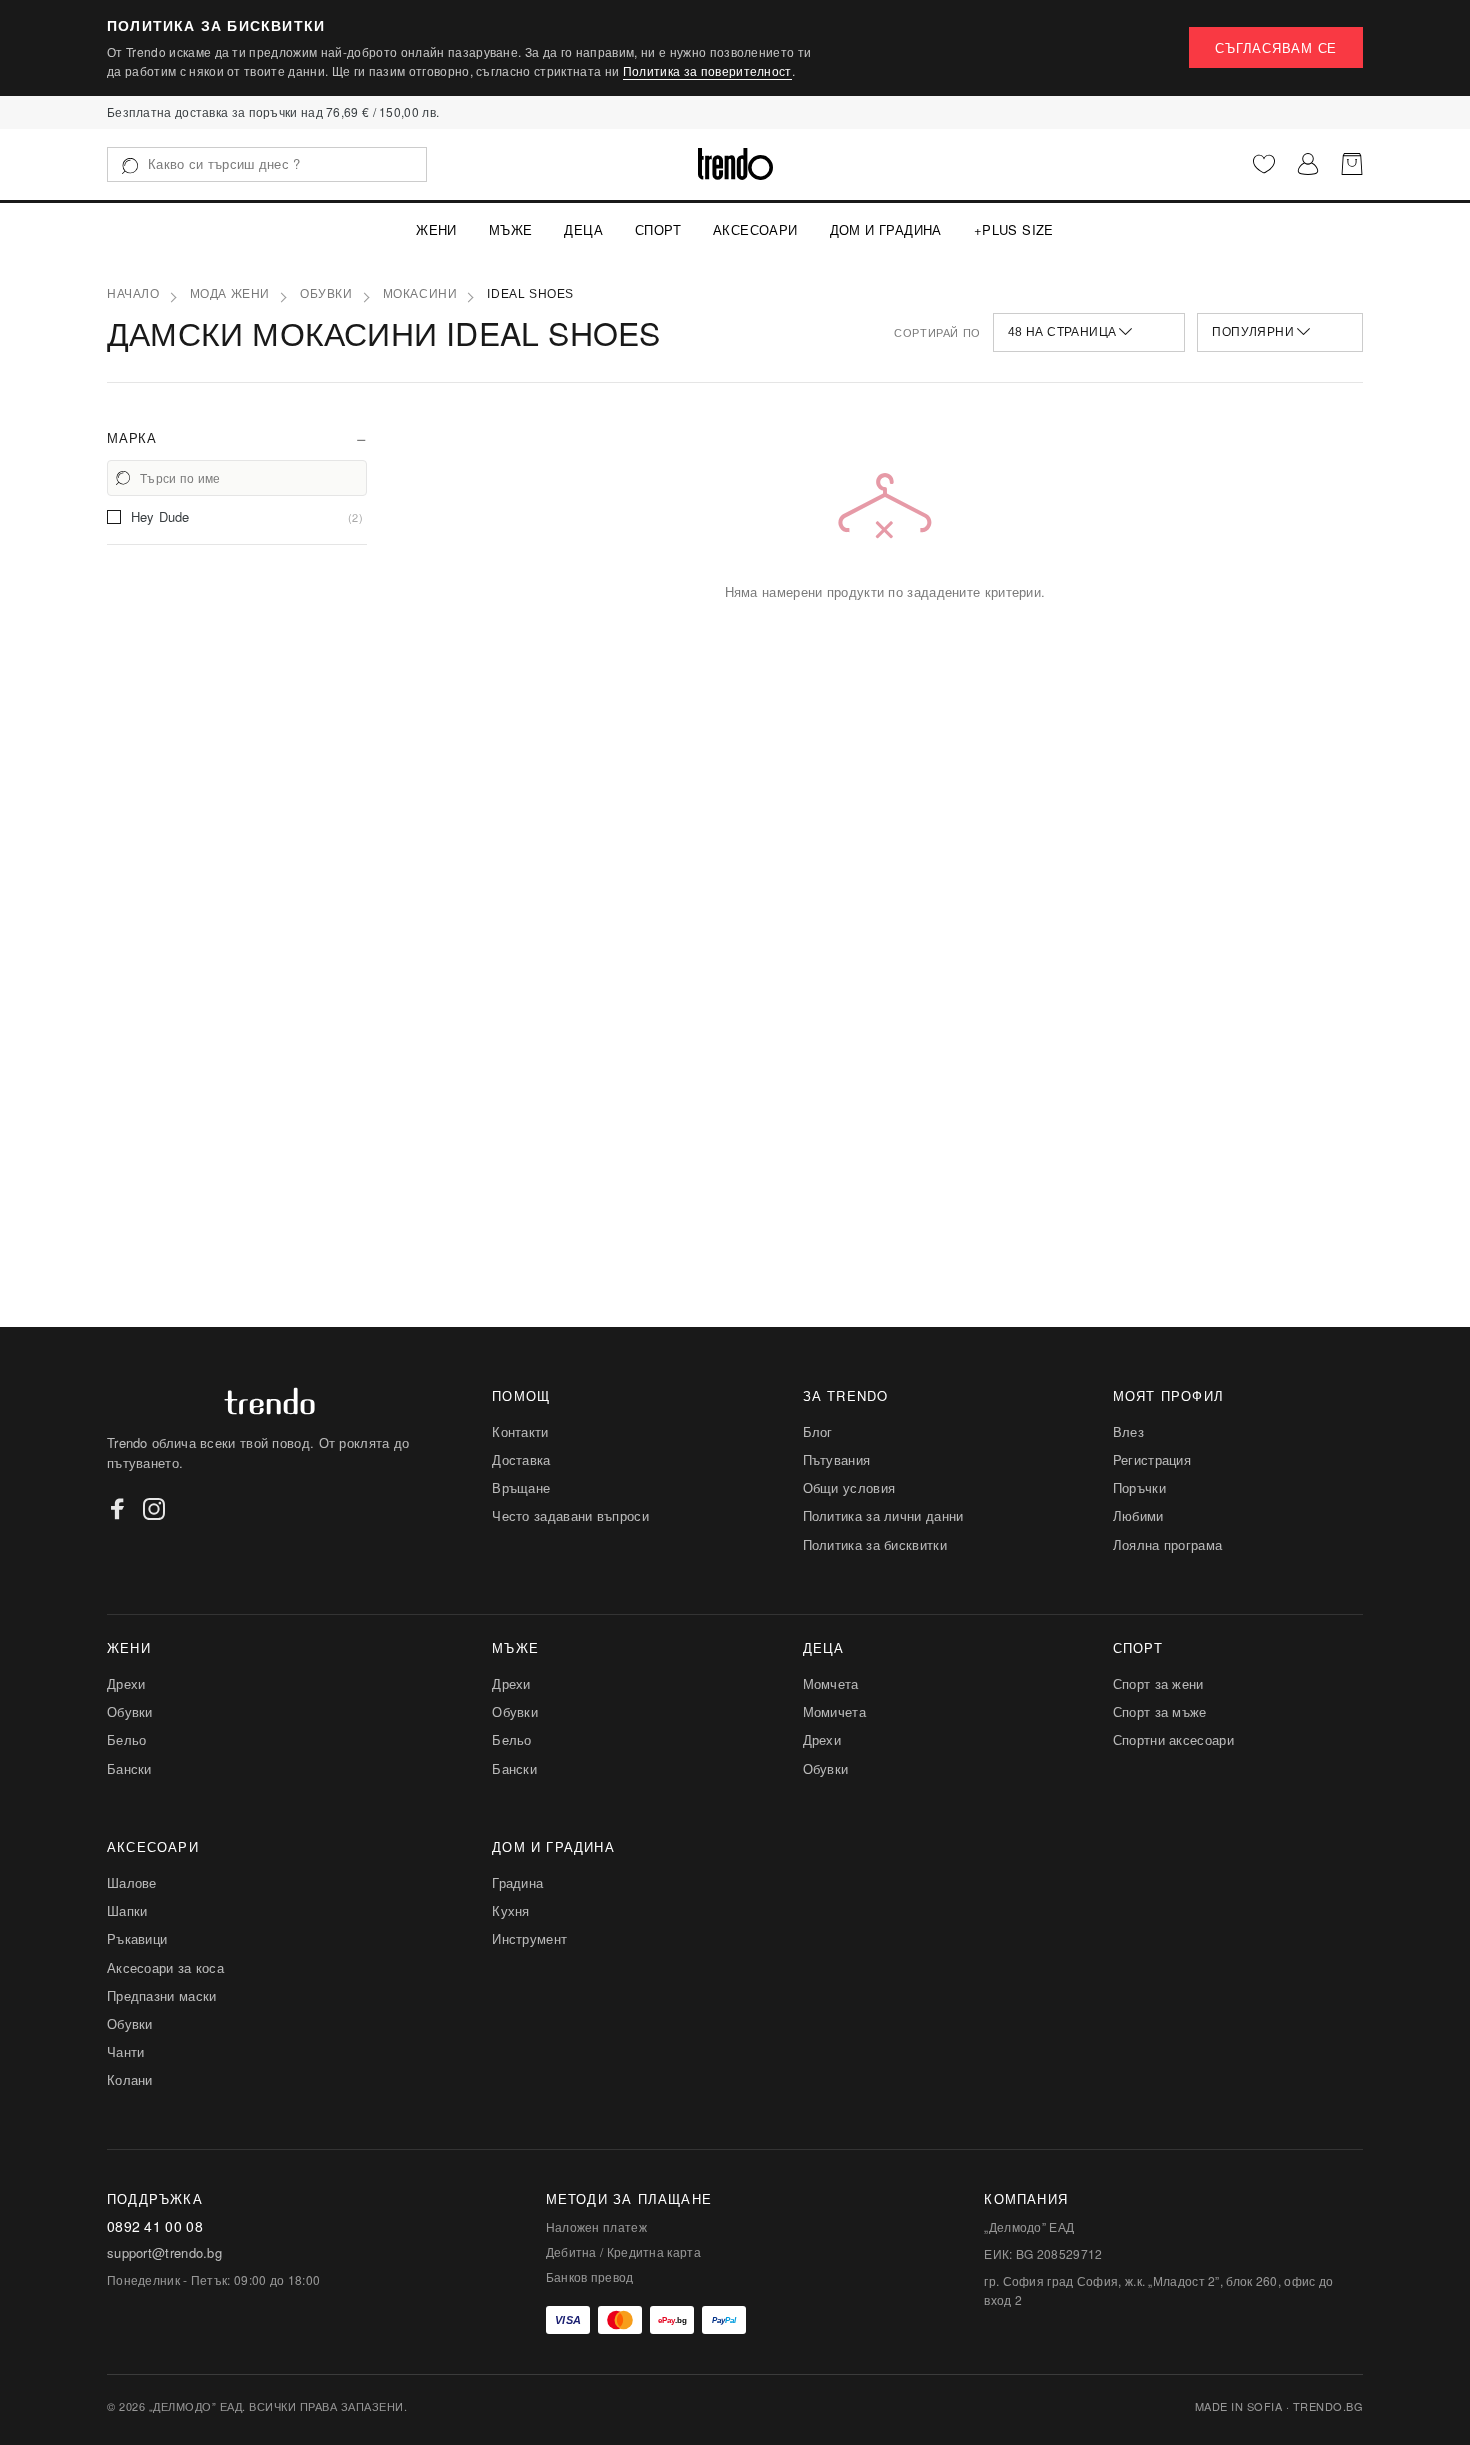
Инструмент (529, 1938)
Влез (1128, 1431)
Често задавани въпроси (570, 1515)
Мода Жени (230, 294)
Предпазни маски (162, 1995)
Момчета (831, 1683)
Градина (517, 1882)
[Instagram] (154, 1509)
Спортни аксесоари (1173, 1739)
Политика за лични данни (883, 1515)
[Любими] (1264, 164)
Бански (129, 1768)
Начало (133, 294)
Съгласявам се (1276, 47)
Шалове (132, 1882)
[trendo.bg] (735, 164)
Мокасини (420, 294)
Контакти (520, 1431)
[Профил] (1308, 164)
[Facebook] (118, 1509)
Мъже (511, 229)
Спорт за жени (1158, 1683)
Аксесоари (755, 229)
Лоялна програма (1168, 1544)
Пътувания (837, 1459)
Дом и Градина (886, 229)
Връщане (521, 1487)
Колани (130, 2079)
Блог (818, 1431)
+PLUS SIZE (1014, 229)
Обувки (326, 294)
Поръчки (1139, 1487)
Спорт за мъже (1160, 1711)
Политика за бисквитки (875, 1544)
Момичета (834, 1711)
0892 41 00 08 (155, 2226)
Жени (436, 229)
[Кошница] (1352, 164)
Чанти (126, 2051)
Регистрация (1152, 1459)
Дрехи (126, 1683)
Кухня (511, 1910)
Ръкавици (137, 1938)
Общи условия (849, 1487)
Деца (583, 229)
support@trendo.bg (164, 2253)
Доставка (521, 1459)
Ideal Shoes (530, 294)
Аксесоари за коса (165, 1967)
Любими (1138, 1515)
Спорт (658, 229)
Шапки (127, 1910)
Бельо (127, 1739)
